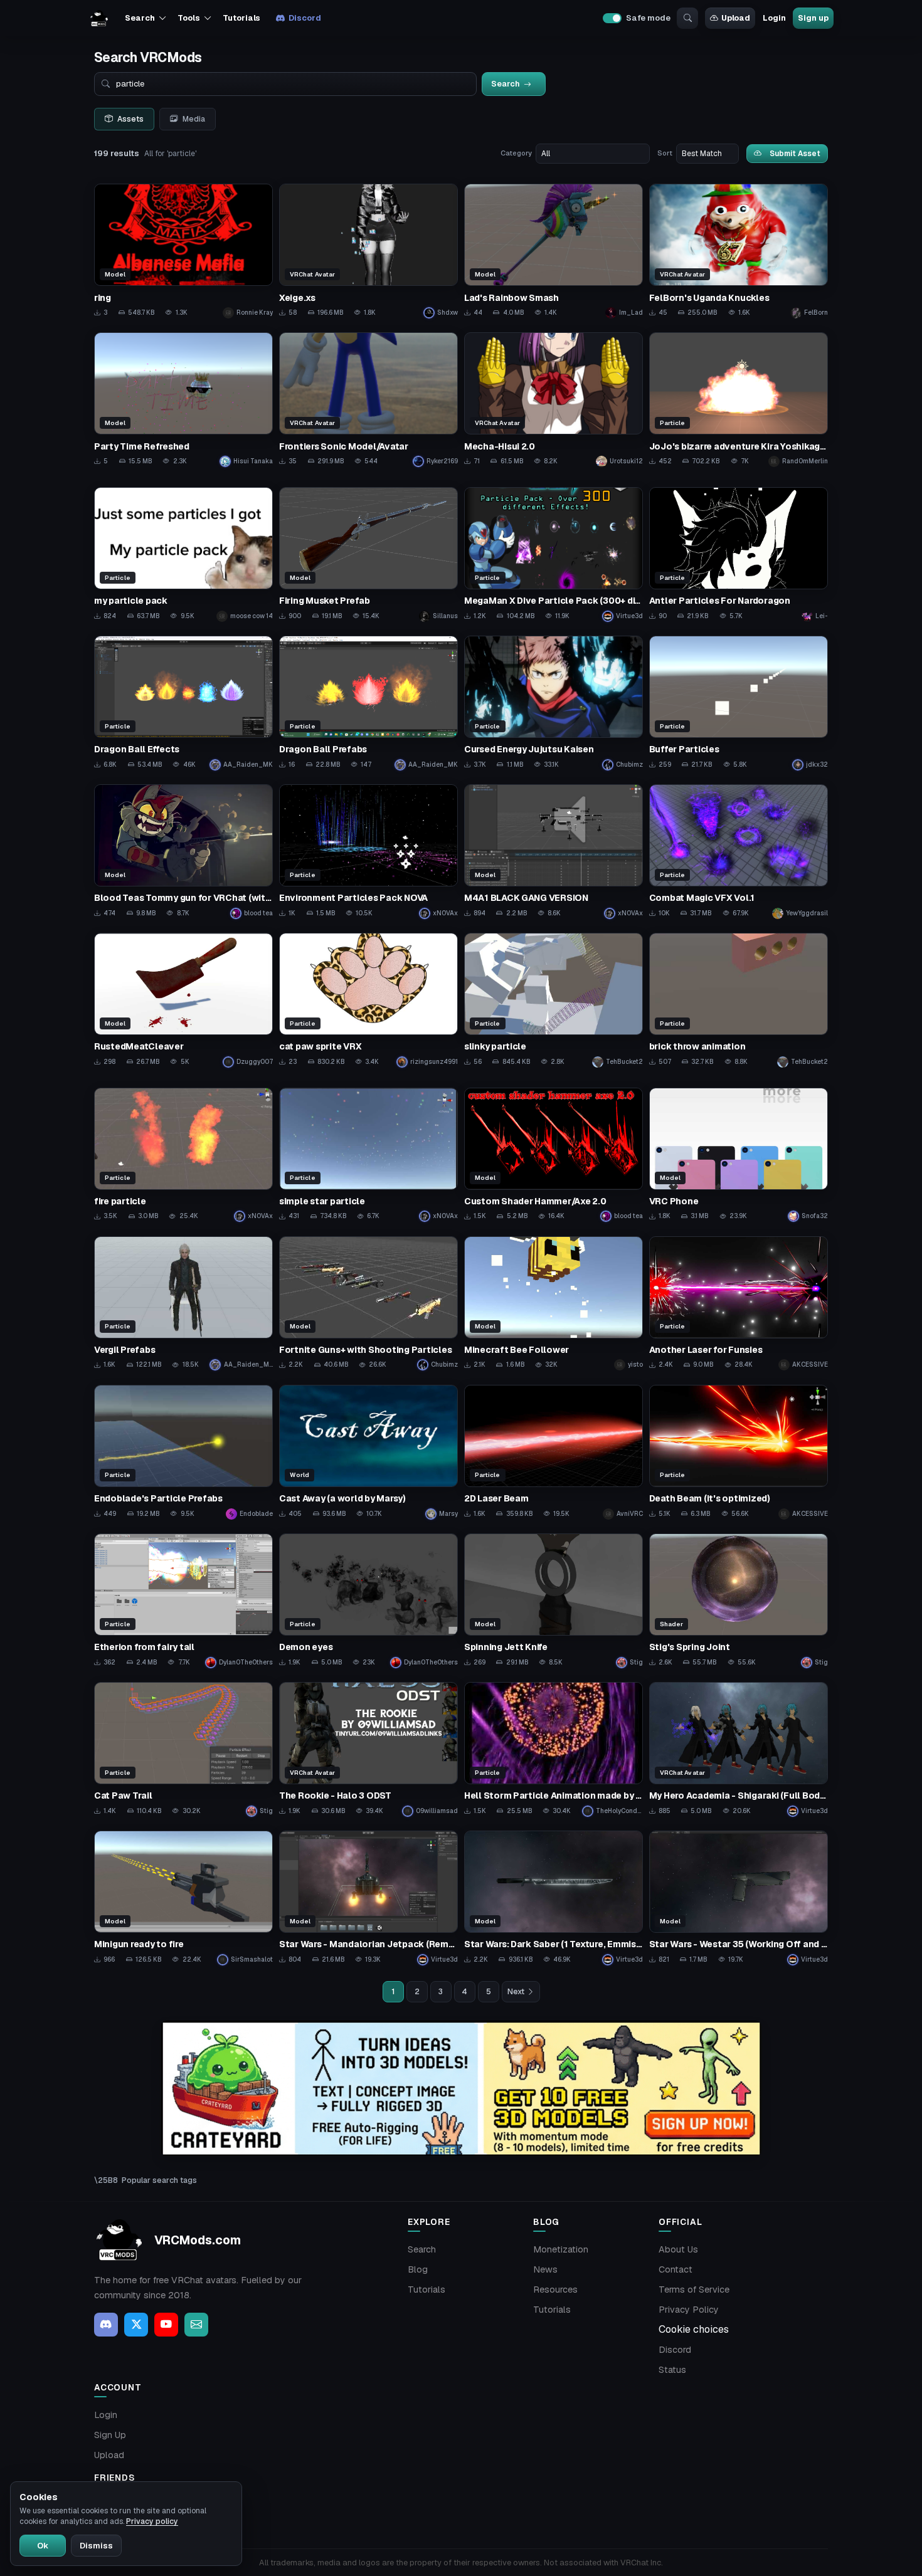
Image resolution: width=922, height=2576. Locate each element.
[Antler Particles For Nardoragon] (739, 555)
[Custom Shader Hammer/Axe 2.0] (554, 1155)
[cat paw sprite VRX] (368, 1000)
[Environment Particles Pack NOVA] (368, 852)
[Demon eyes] (368, 1601)
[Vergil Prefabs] (183, 1304)
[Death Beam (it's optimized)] (739, 1452)
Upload (736, 18)
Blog (418, 2269)
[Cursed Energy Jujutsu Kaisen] (554, 703)
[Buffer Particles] (739, 703)
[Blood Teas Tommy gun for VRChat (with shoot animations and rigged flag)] (183, 852)
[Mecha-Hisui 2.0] (554, 400)
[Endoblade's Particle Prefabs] (183, 1452)
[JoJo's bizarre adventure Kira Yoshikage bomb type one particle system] (739, 400)
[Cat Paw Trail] (183, 1749)
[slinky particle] (554, 1000)
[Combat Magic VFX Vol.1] (739, 852)
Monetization (561, 2249)
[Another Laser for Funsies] (739, 1304)
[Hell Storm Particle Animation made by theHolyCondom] (554, 1749)
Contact (676, 2269)
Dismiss (96, 2546)
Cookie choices (694, 2329)
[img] (461, 2089)
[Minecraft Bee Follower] (554, 1304)
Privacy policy (152, 2521)
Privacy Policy (689, 2310)
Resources (555, 2289)
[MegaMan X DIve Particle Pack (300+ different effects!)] (554, 555)
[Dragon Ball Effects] (183, 703)
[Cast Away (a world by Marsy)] (368, 1452)
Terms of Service (694, 2289)
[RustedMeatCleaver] (183, 1000)
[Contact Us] (196, 2325)
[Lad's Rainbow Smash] (554, 251)
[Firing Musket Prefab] (368, 555)
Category (516, 153)
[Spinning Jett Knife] (554, 1601)
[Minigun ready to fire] (183, 1898)
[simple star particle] (368, 1155)
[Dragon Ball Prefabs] (368, 703)
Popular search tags (159, 2180)
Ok (43, 2546)
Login (774, 18)
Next (516, 1992)
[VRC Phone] (739, 1155)
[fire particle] (183, 1155)
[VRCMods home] (99, 18)
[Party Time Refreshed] (183, 400)
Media (194, 119)
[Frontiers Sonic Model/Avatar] (368, 400)
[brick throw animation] (739, 1000)
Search (422, 2249)
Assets (130, 119)
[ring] (183, 251)
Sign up (813, 18)
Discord (305, 18)
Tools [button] (188, 18)
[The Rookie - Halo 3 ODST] (368, 1749)
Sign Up (110, 2435)
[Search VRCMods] (687, 18)
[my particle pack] (183, 555)
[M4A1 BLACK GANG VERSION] (554, 852)
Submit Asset (795, 153)
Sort (665, 153)
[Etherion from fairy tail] (183, 1601)
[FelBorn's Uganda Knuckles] (739, 251)
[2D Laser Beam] (554, 1452)
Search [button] (140, 18)
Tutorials (241, 18)
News (545, 2269)
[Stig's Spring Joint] (739, 1601)
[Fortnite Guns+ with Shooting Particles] (368, 1304)
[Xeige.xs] (368, 251)
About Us (678, 2249)
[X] (136, 2325)
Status (672, 2370)
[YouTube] (166, 2325)
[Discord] (106, 2325)
